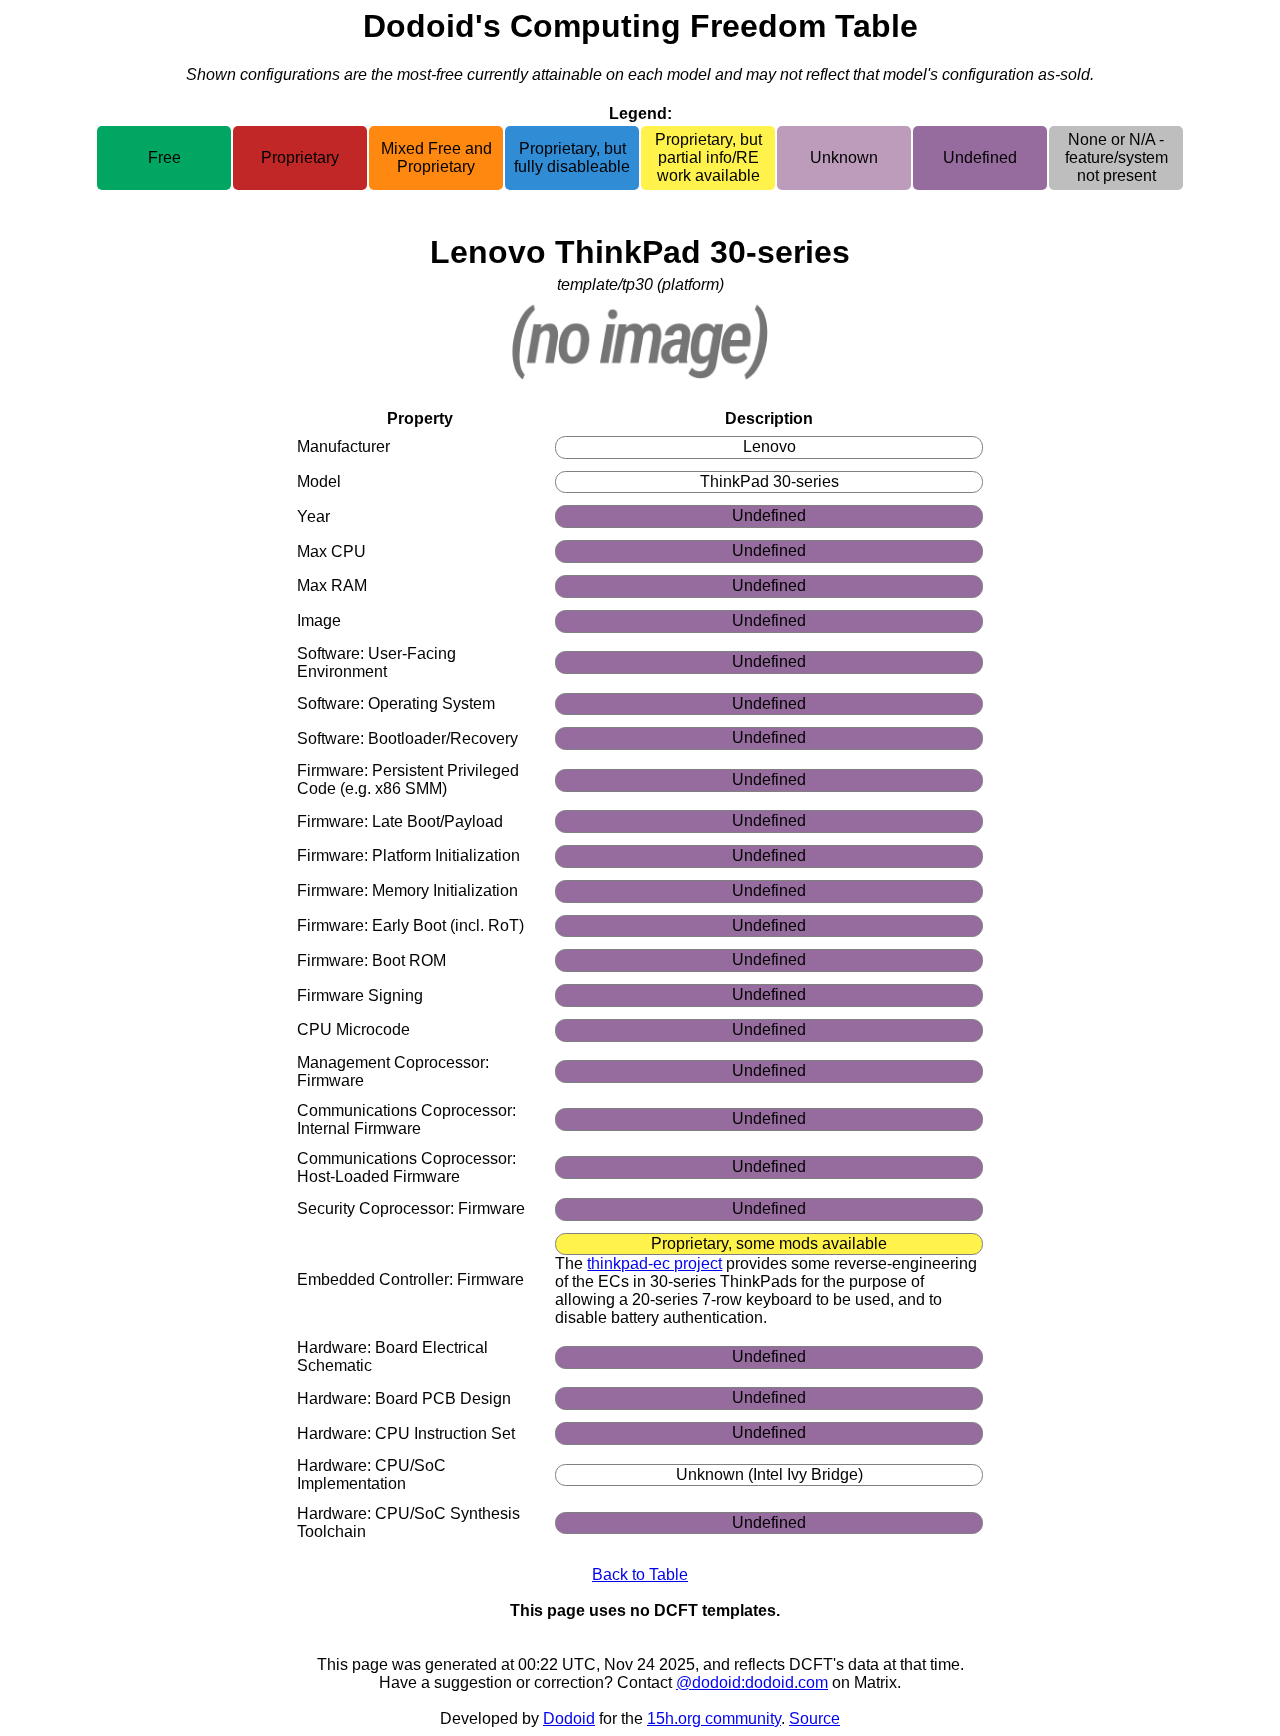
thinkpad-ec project (654, 1263)
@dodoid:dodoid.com (752, 1682)
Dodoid (569, 1718)
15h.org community (714, 1718)
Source (814, 1718)
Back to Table (640, 1574)
